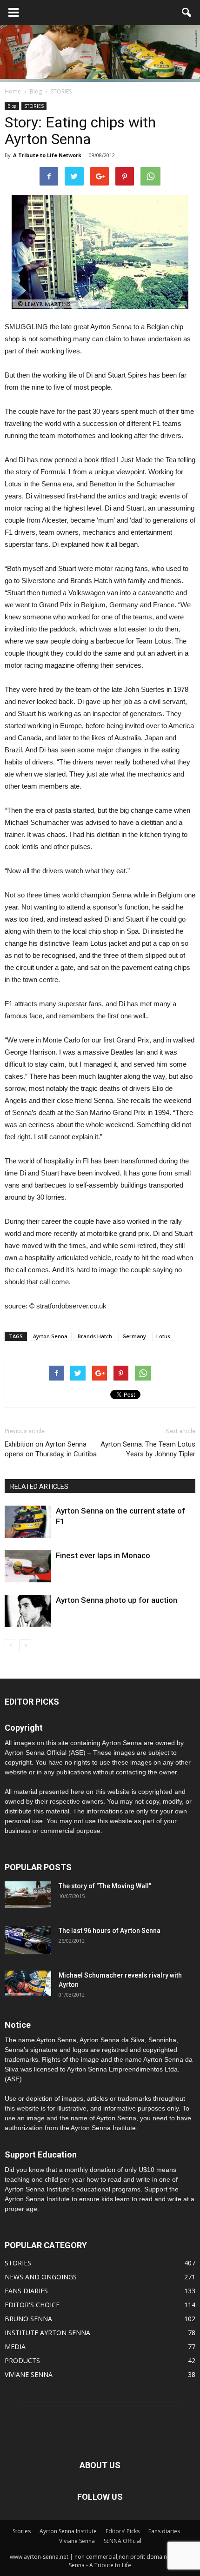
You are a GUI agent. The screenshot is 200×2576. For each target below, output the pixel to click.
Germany (134, 1336)
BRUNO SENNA (28, 2319)
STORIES (34, 106)
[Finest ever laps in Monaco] (28, 1566)
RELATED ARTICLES (39, 1487)
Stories (22, 2531)
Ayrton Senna (50, 1336)
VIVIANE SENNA (29, 2374)
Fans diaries (164, 2531)
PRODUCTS (22, 2360)
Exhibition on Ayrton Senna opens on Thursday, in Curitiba (51, 1449)
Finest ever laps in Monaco (103, 1555)
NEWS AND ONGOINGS (41, 2277)
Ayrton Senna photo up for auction (117, 1600)
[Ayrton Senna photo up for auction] (28, 1611)
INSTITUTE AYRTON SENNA (47, 2333)
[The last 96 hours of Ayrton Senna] (28, 1940)
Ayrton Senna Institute (68, 2531)
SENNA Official (123, 2541)
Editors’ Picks (123, 2531)
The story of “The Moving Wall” (105, 1886)
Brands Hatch (95, 1336)
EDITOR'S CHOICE (32, 2305)
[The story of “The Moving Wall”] (28, 1895)
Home (13, 91)
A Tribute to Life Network (47, 155)
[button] (187, 13)
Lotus (163, 1336)
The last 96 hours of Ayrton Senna (110, 1931)
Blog (12, 106)
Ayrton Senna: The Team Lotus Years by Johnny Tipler (148, 1449)
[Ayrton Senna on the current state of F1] (28, 1522)
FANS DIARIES (26, 2291)
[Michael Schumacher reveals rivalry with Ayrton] (28, 1983)
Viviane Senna (77, 2541)
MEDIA (15, 2347)
